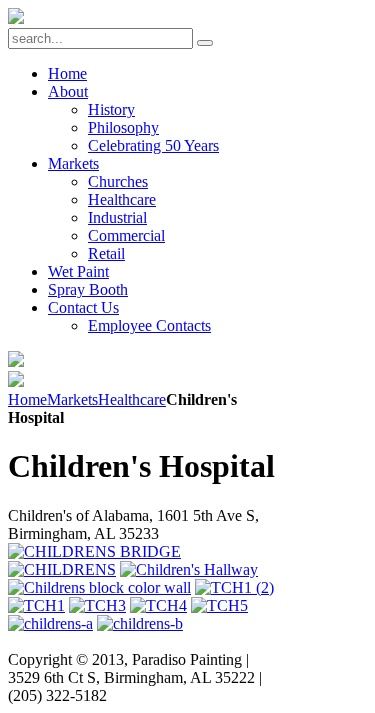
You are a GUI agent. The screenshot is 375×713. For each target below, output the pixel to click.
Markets (72, 399)
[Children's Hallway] (189, 569)
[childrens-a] (50, 623)
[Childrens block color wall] (99, 587)
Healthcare (132, 399)
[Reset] (205, 43)
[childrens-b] (140, 623)
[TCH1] (36, 605)
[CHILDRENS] (62, 569)
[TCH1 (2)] (234, 587)
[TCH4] (158, 605)
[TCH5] (219, 605)
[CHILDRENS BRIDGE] (94, 551)
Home (27, 399)
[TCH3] (97, 605)
